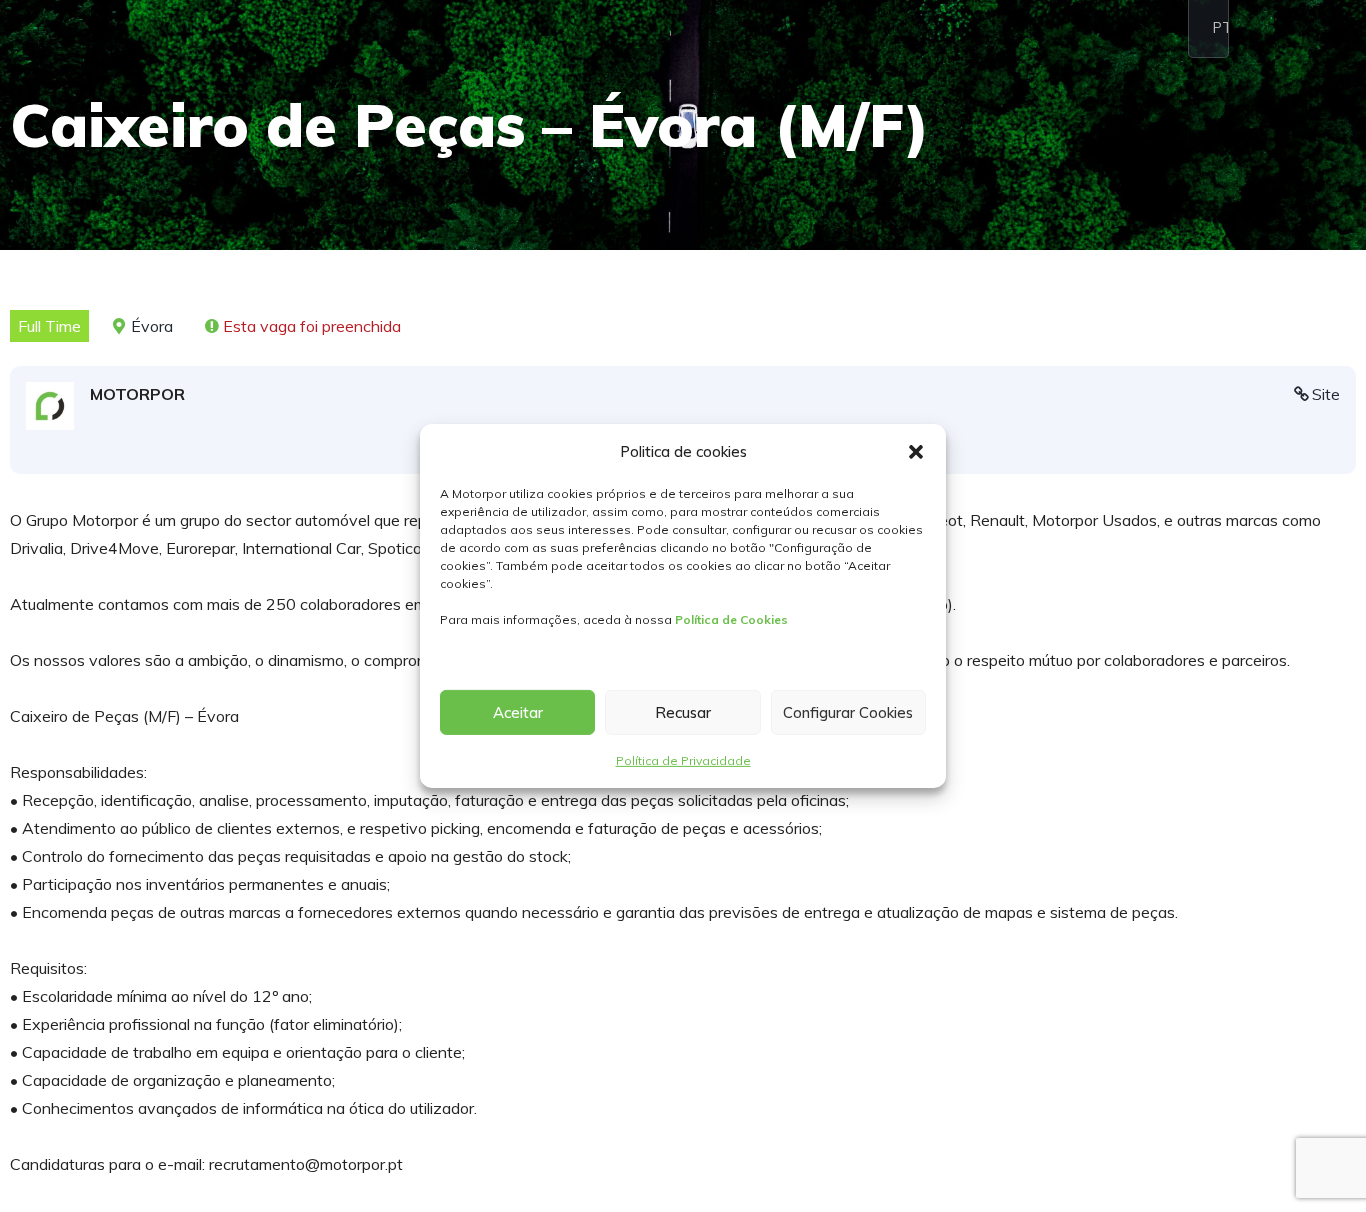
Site (1326, 394)
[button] (916, 452)
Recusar (683, 712)
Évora (152, 326)
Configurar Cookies (848, 712)
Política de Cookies (731, 619)
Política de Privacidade (683, 760)
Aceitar (518, 712)
